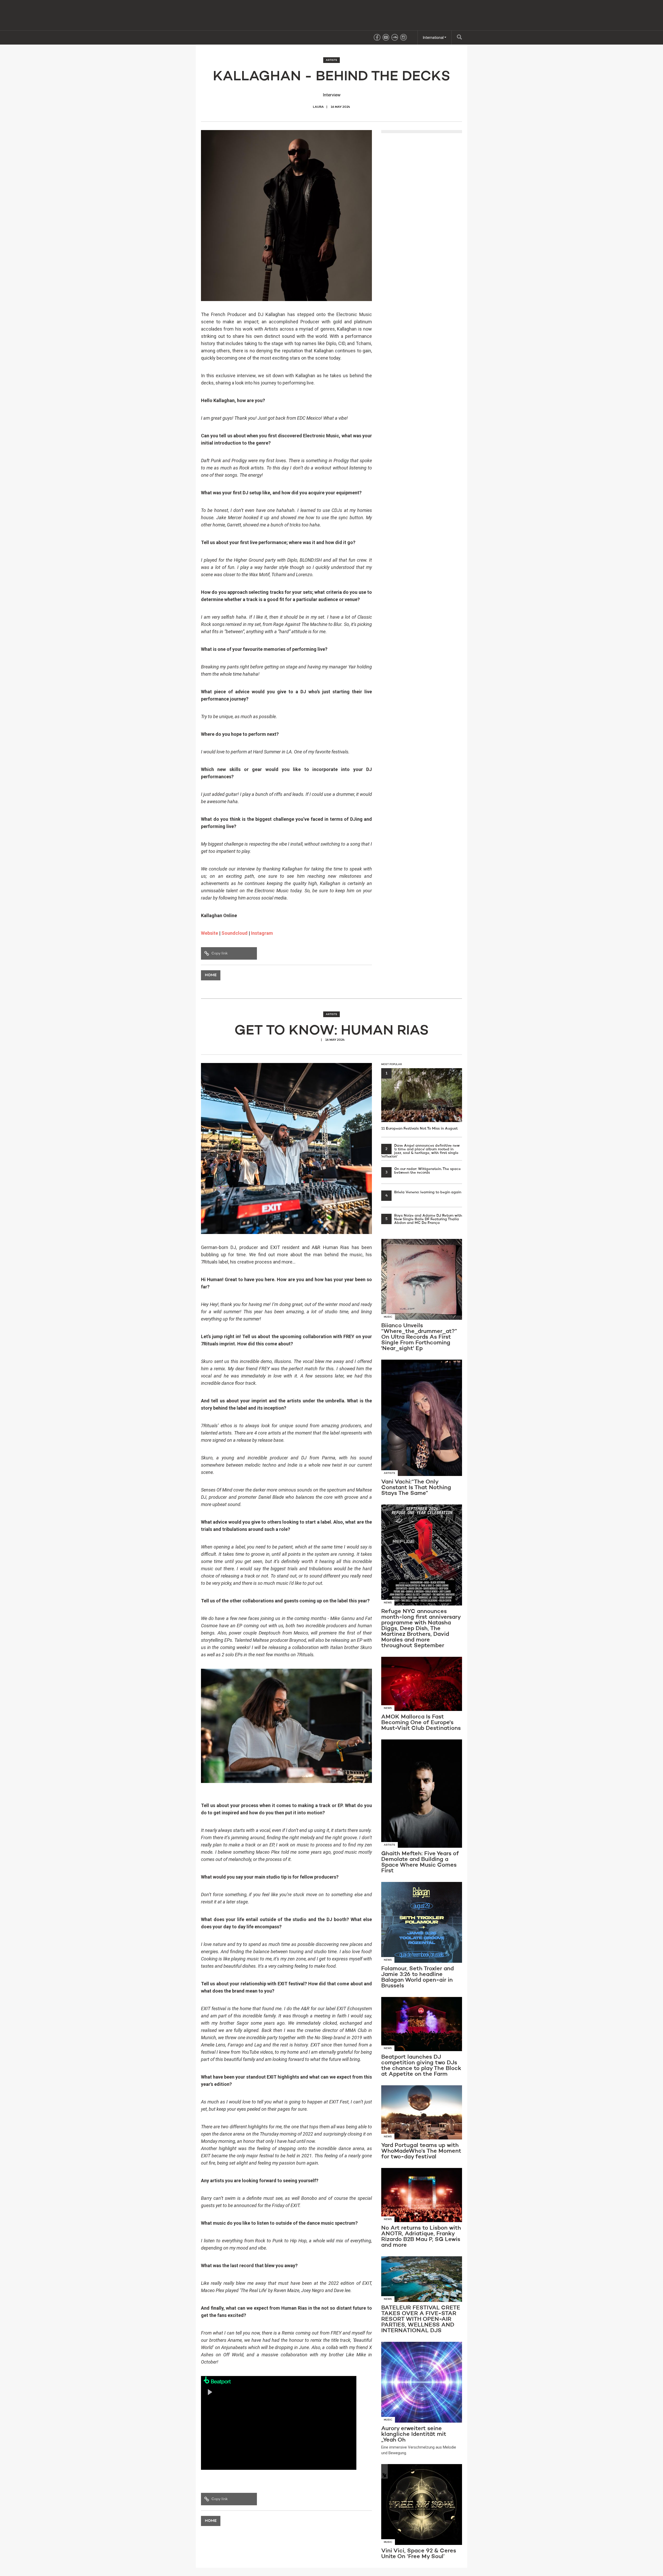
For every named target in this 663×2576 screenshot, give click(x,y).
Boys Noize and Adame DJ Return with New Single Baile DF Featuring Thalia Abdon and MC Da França (424, 1219)
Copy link (219, 953)
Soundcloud (235, 933)
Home (211, 975)
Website (210, 933)
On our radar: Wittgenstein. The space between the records (423, 1171)
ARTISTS (331, 60)
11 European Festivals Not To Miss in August (419, 1101)
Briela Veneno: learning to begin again (423, 1192)
